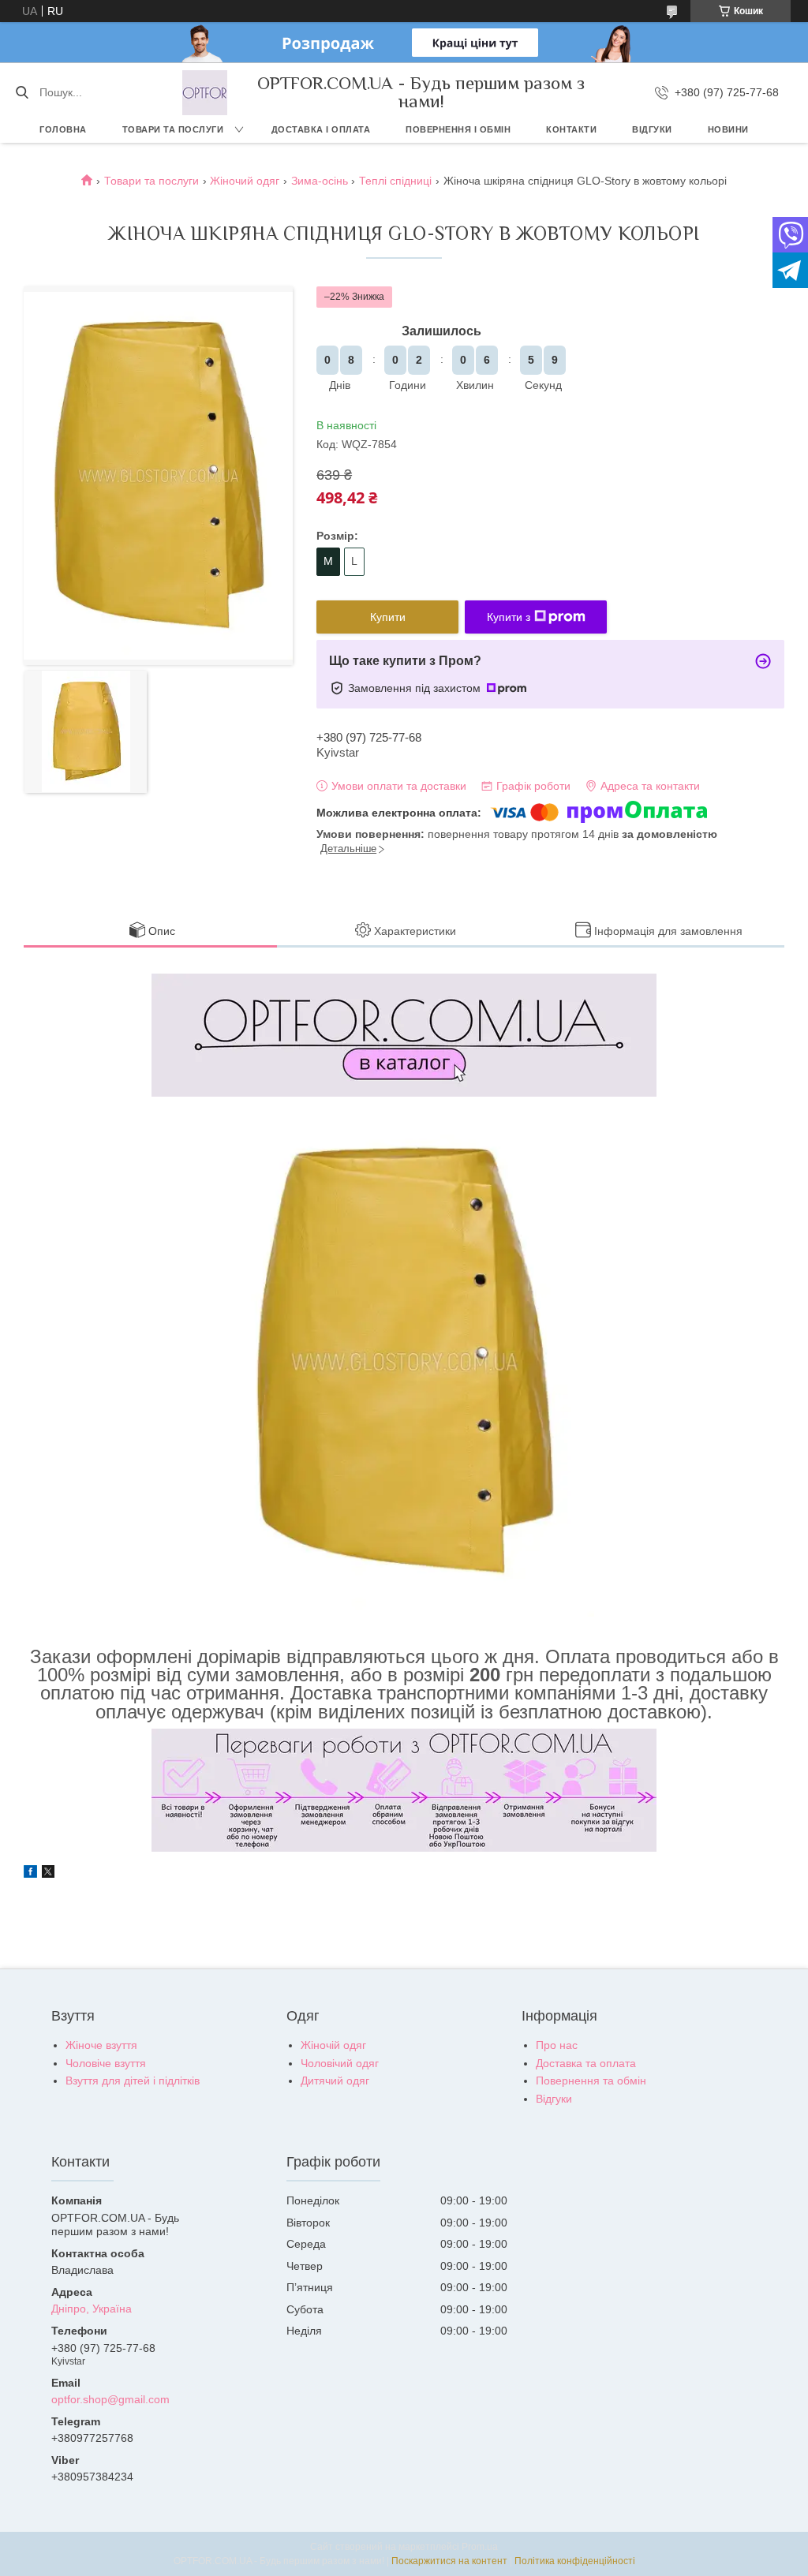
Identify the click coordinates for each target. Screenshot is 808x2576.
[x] (48, 1874)
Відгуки (652, 129)
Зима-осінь (320, 181)
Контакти (571, 129)
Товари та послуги (173, 129)
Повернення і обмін (458, 129)
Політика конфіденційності (575, 2561)
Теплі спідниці (395, 181)
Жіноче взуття (101, 2045)
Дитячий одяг (335, 2081)
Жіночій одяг (333, 2045)
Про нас (557, 2045)
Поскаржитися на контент (449, 2561)
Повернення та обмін (591, 2081)
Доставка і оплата (321, 129)
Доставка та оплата (586, 2063)
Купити (388, 617)
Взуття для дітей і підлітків (133, 2081)
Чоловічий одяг (340, 2063)
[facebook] (30, 1874)
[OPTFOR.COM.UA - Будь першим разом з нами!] (205, 93)
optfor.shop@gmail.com (110, 2399)
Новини (728, 129)
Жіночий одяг (245, 181)
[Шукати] (22, 92)
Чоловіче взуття (106, 2063)
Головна (63, 129)
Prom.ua (480, 2547)
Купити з (509, 617)
